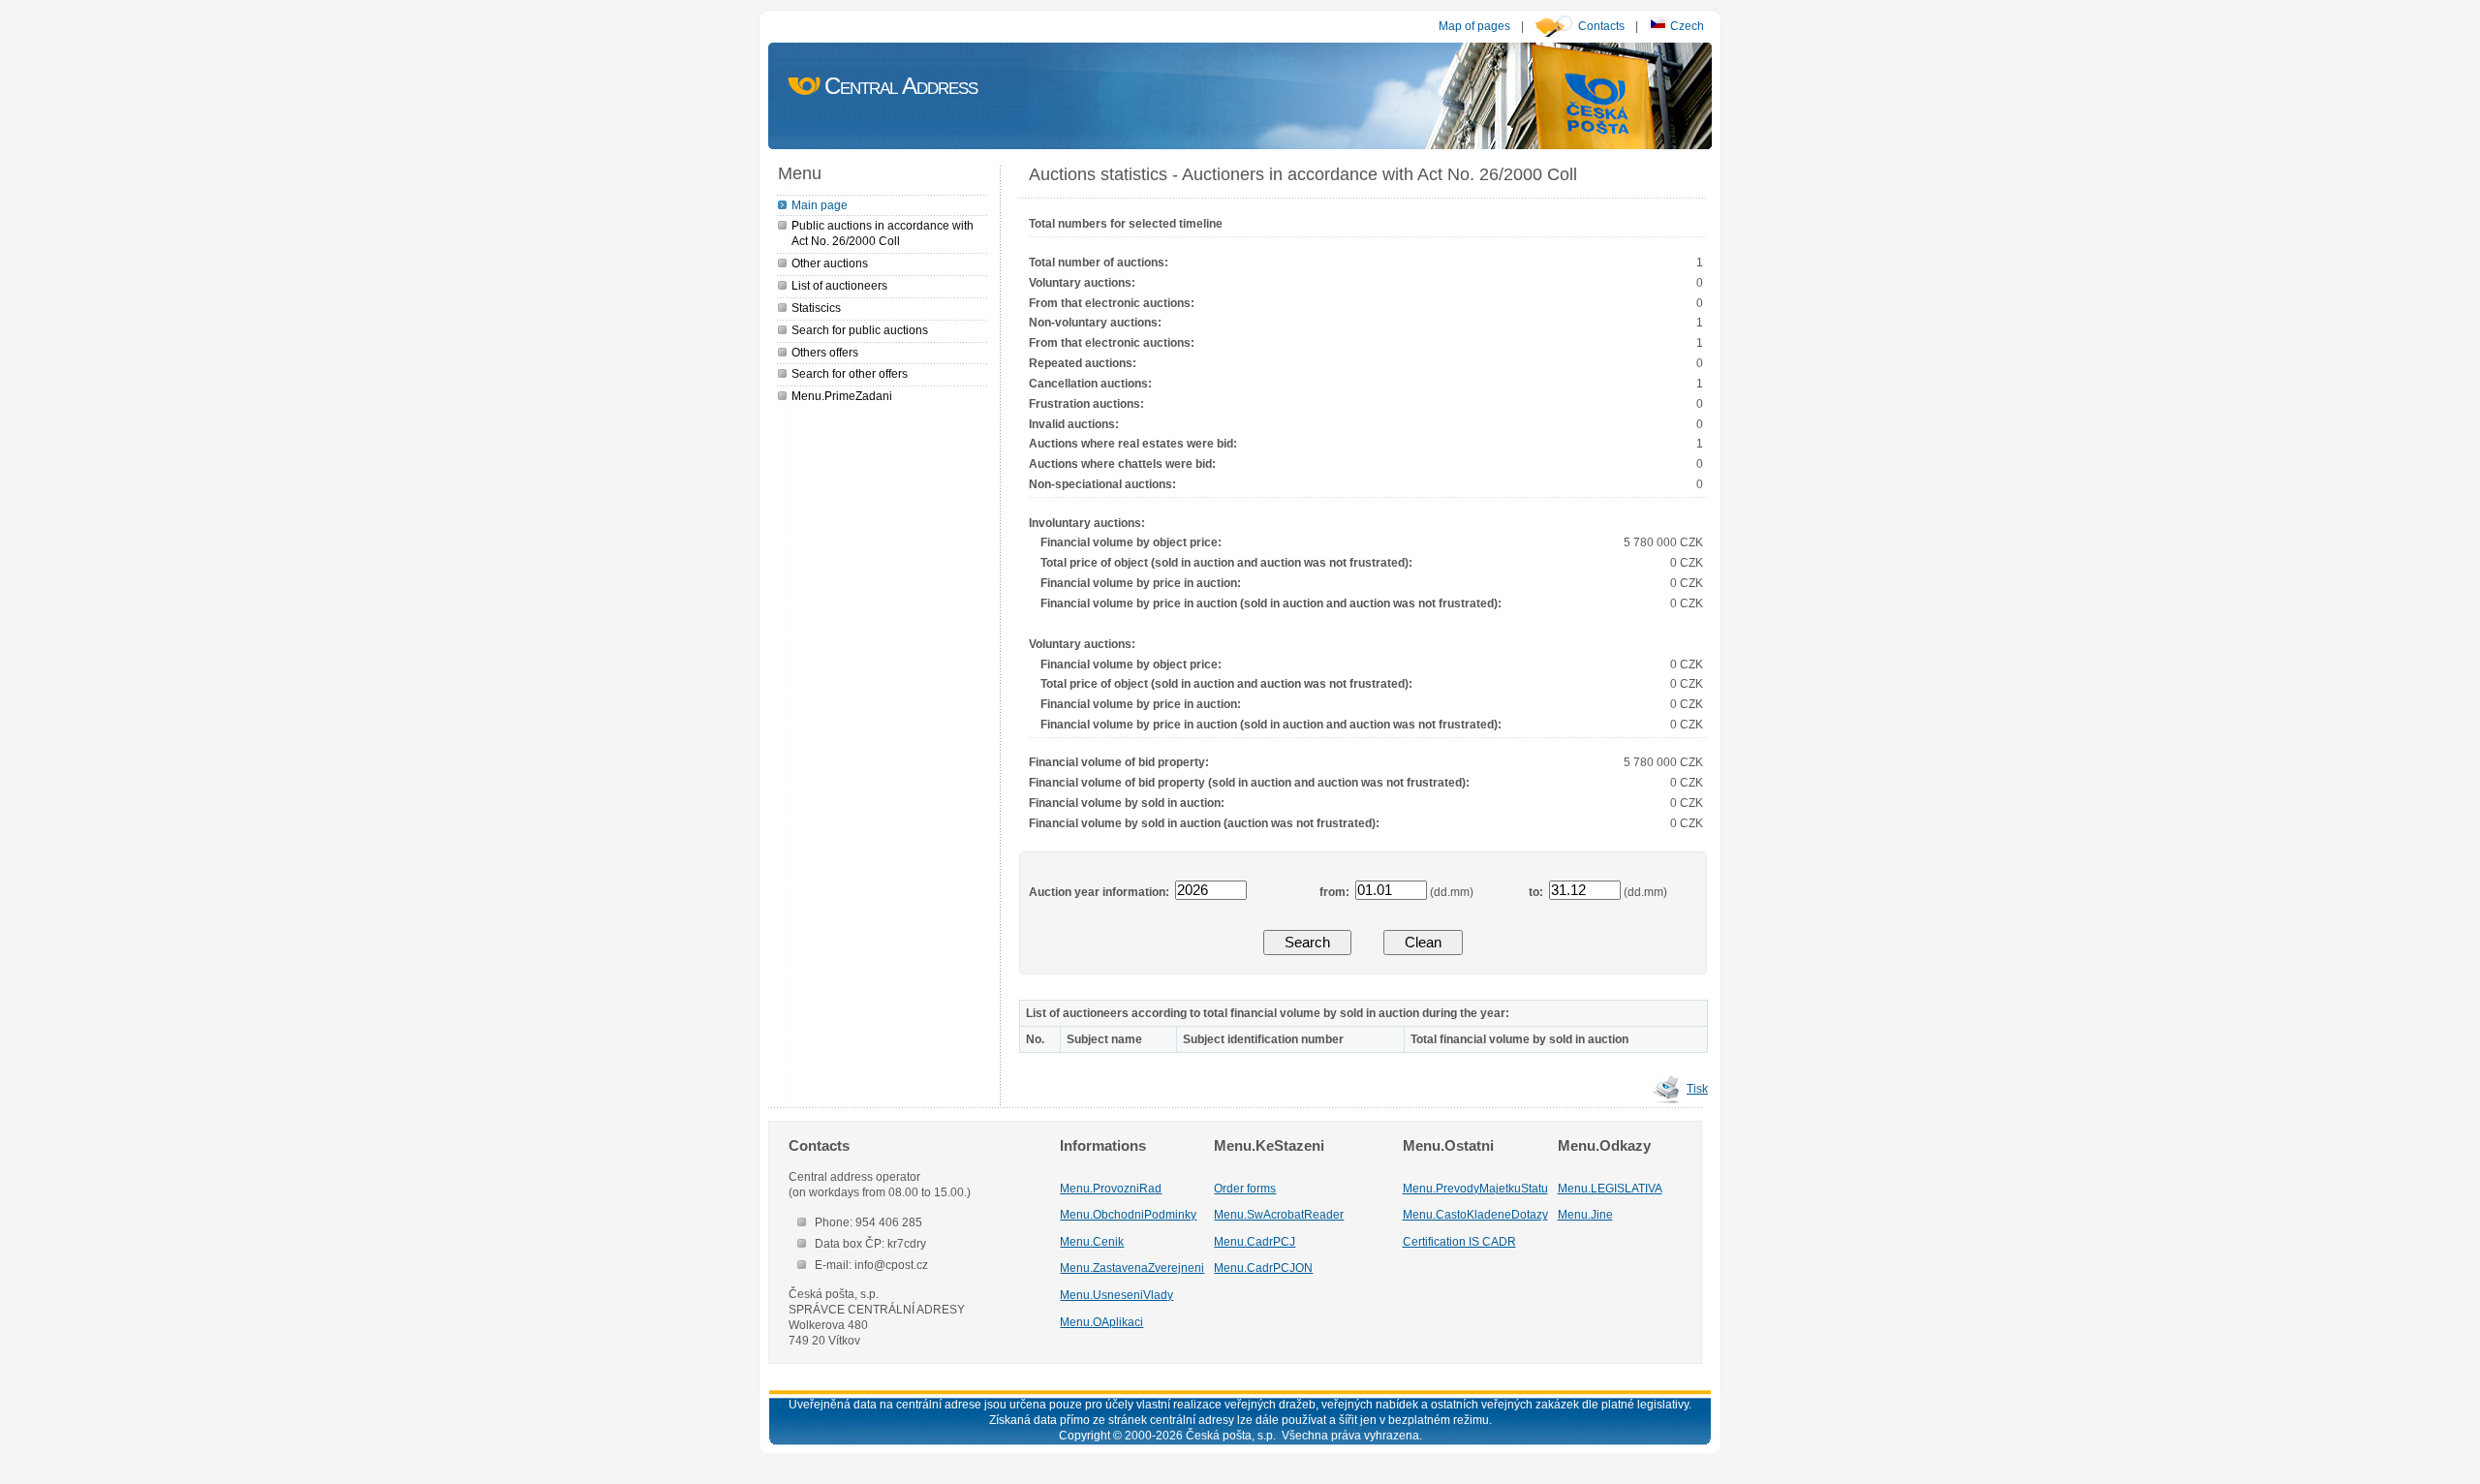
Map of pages (1474, 26)
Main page (820, 205)
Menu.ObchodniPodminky (1128, 1214)
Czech (1686, 26)
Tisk (1697, 1088)
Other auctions (830, 263)
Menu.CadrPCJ (1255, 1241)
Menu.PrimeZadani (842, 396)
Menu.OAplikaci (1101, 1322)
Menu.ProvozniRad (1111, 1188)
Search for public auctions (860, 330)
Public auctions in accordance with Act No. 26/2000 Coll (883, 233)
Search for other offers (850, 373)
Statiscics (816, 308)
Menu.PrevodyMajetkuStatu (1475, 1188)
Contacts (1601, 26)
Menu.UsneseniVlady (1116, 1295)
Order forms (1245, 1188)
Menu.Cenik (1092, 1241)
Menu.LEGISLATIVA (1610, 1188)
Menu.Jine (1585, 1214)
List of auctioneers (839, 285)
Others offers (825, 352)
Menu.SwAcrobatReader (1279, 1214)
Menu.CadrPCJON (1263, 1268)
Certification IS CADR (1459, 1241)
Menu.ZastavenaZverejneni (1132, 1268)
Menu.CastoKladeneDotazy (1475, 1214)
